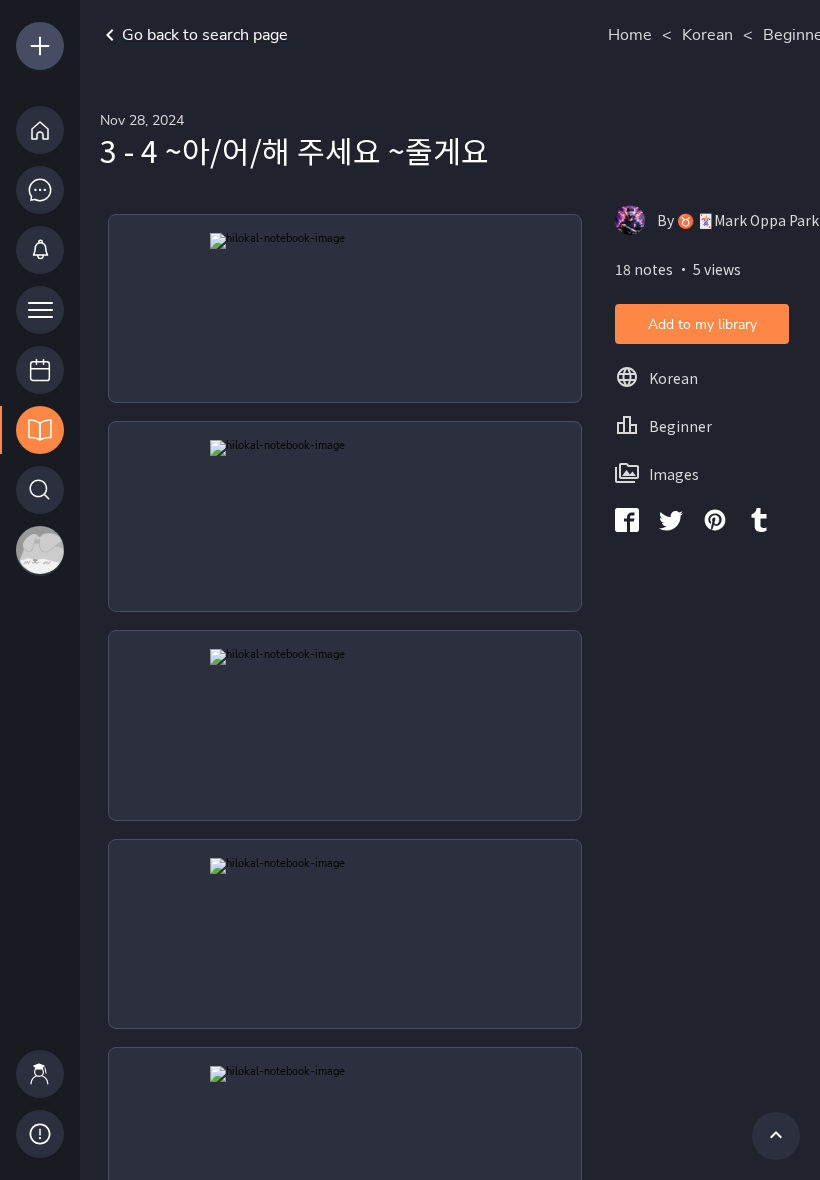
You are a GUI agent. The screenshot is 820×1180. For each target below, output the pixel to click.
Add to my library (702, 324)
